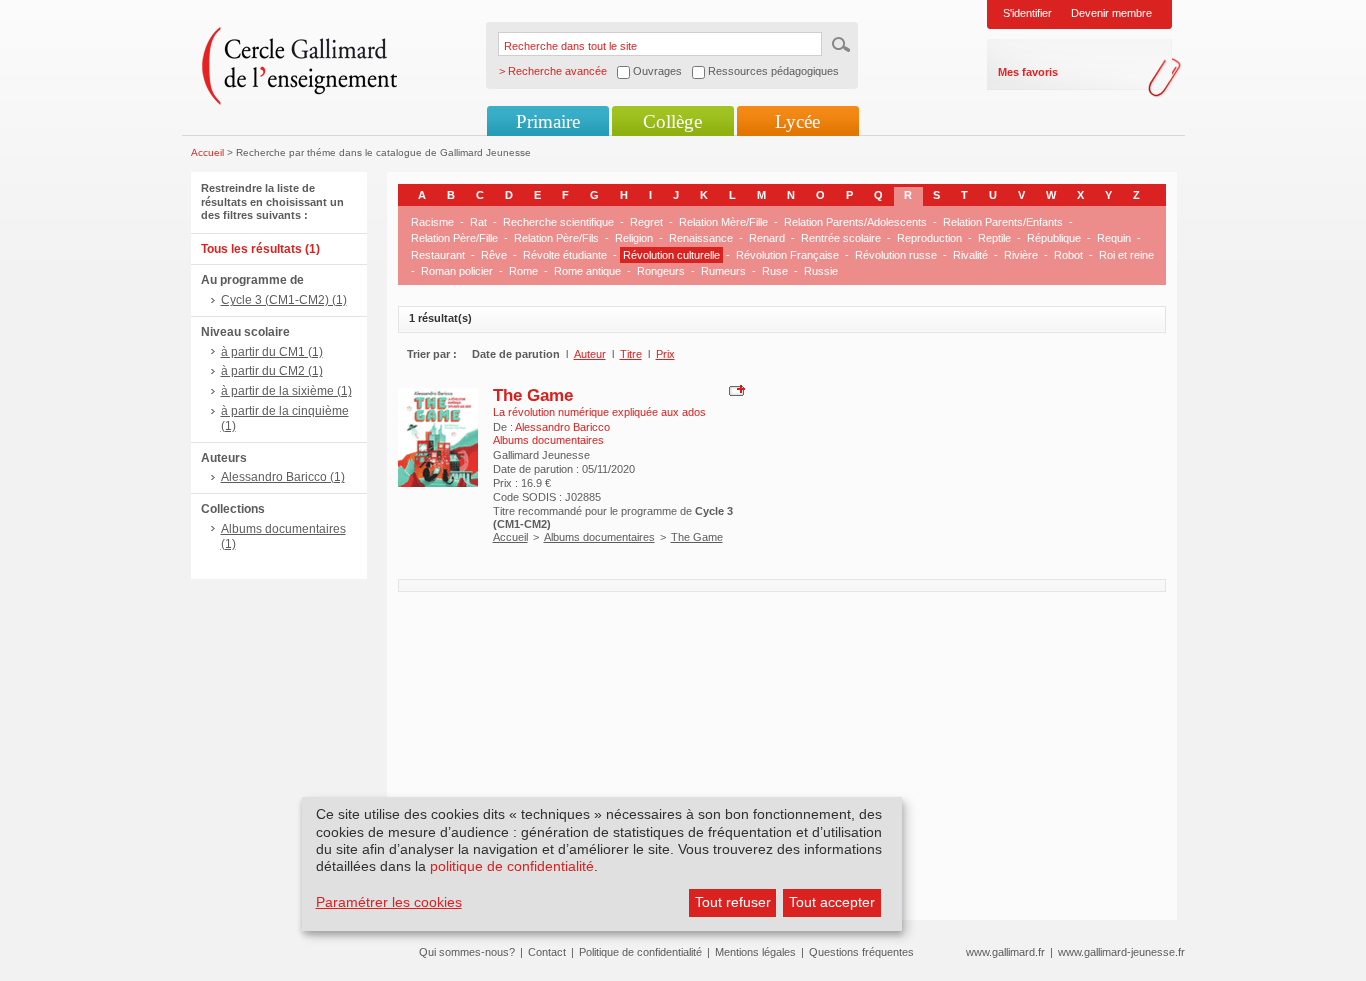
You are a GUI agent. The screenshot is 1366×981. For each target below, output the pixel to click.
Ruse (775, 271)
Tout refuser (733, 902)
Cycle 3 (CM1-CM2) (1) (284, 300)
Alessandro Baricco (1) (283, 477)
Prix (665, 354)
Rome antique (587, 271)
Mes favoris (1028, 72)
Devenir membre (1111, 13)
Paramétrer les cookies (389, 902)
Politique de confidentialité (640, 952)
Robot (1068, 255)
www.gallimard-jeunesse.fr (1121, 952)
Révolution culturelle (671, 255)
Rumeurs (723, 271)
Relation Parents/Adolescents (855, 222)
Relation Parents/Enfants (1003, 222)
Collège (672, 121)
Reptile (994, 238)
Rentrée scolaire (841, 238)
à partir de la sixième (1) (286, 391)
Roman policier (457, 271)
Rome (523, 271)
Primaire (548, 121)
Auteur (590, 354)
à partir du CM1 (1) (272, 352)
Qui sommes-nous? (467, 952)
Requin (1114, 238)
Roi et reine (1126, 255)
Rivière (1021, 255)
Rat (478, 222)
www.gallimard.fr (1005, 952)
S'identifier (1027, 13)
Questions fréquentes (861, 952)
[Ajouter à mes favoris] (734, 390)
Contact (547, 952)
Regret (646, 222)
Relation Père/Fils (556, 238)
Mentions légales (755, 952)
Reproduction (929, 238)
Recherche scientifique (558, 222)
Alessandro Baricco (562, 427)
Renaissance (701, 238)
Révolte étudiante (565, 255)
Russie (821, 271)
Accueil (207, 152)
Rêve (494, 255)
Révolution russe (896, 255)
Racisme (432, 222)
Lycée (797, 121)
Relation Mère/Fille (723, 222)
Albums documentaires (599, 537)
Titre (631, 354)
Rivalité (970, 255)
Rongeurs (661, 271)
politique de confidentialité (512, 866)
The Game (533, 395)
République (1054, 238)
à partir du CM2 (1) (272, 371)
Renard (767, 238)
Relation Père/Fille (454, 238)
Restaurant (438, 255)
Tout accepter (832, 902)
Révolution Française (787, 255)
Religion (634, 238)
